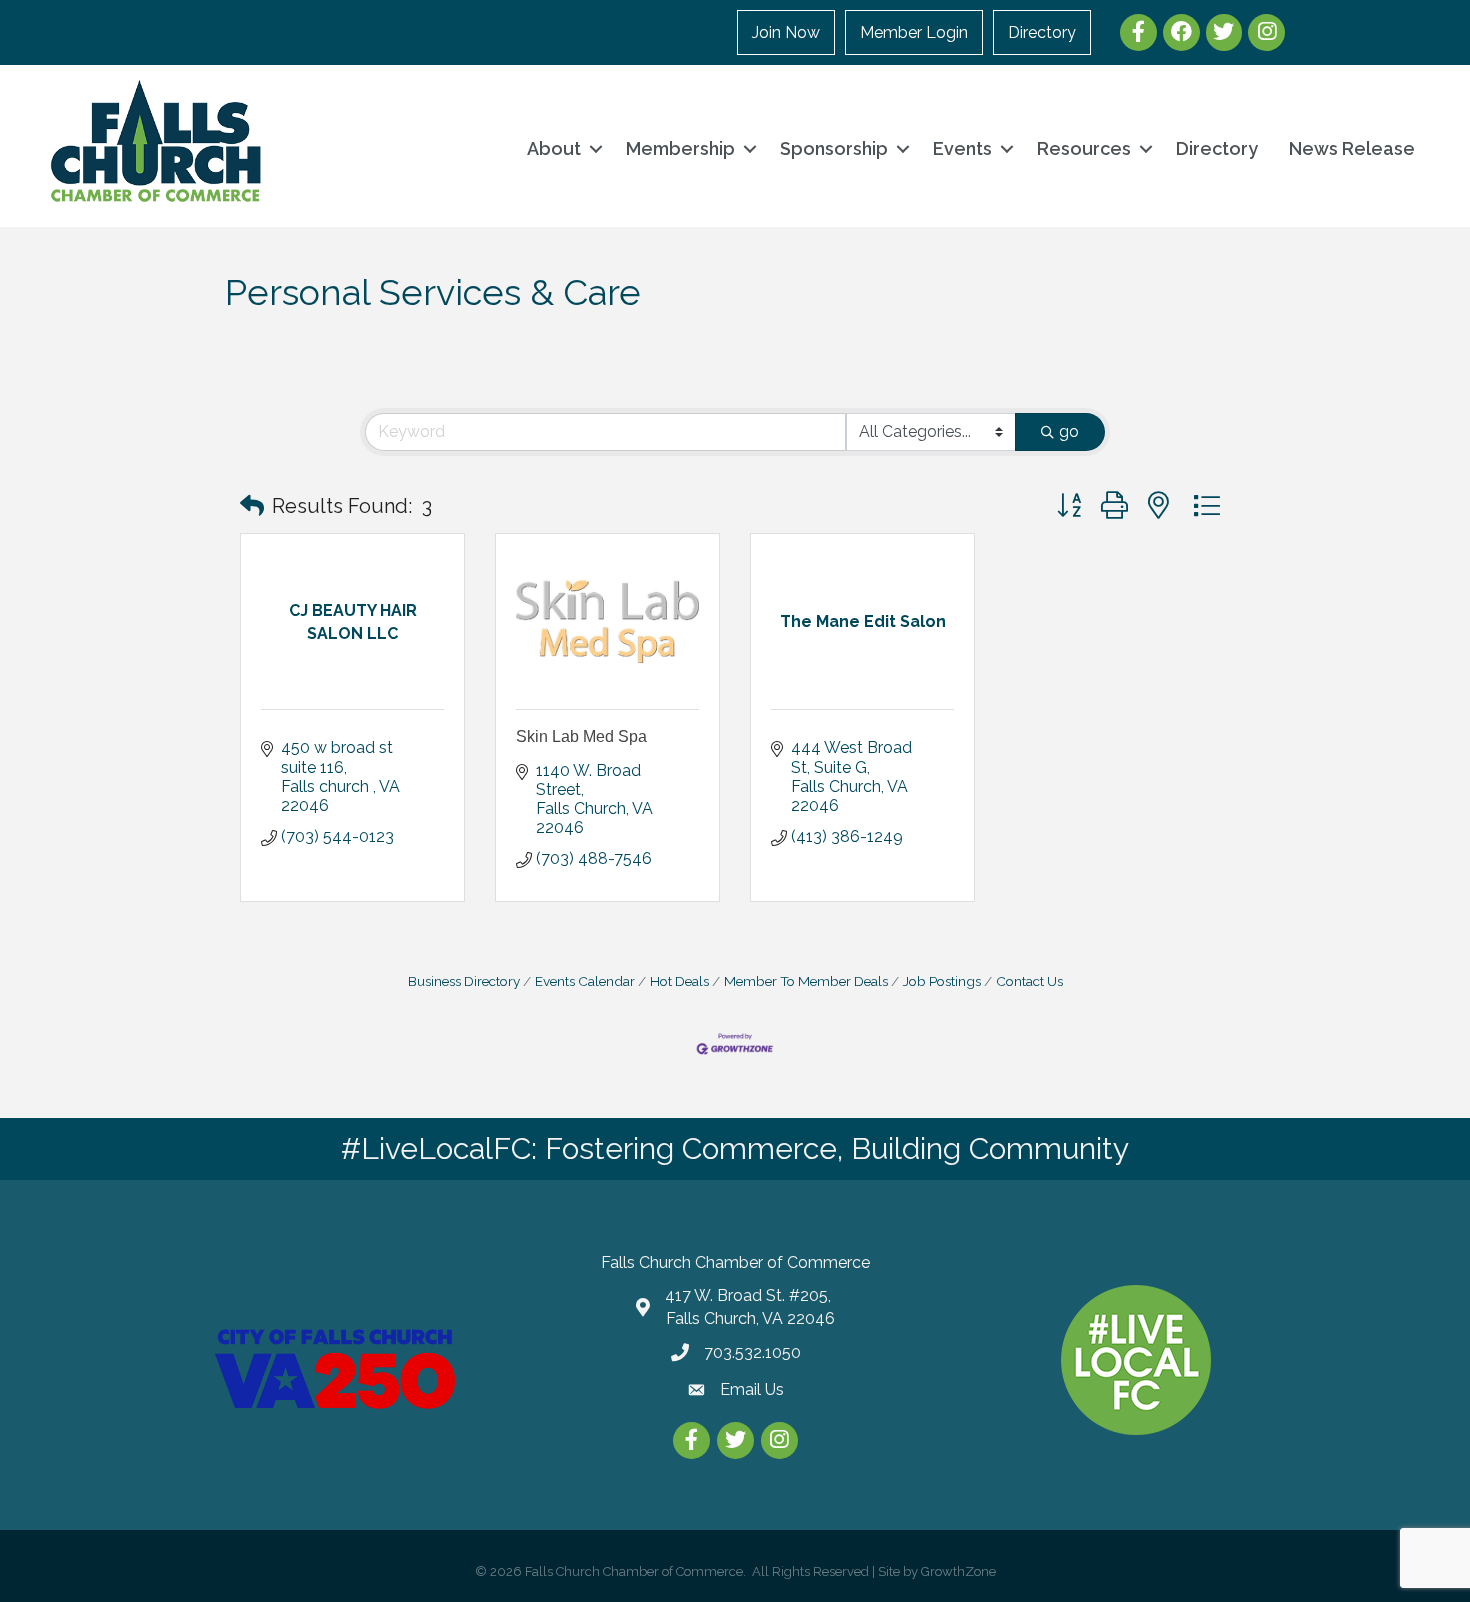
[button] (252, 506)
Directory (1042, 32)
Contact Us (1029, 981)
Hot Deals (679, 981)
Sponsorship (834, 148)
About (554, 148)
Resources (1084, 148)
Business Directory (464, 981)
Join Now (786, 32)
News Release (1352, 148)
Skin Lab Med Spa (581, 736)
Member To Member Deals (806, 981)
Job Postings (942, 981)
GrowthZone (958, 1571)
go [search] (1069, 431)
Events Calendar (585, 981)
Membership (680, 148)
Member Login (914, 32)
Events (962, 148)
